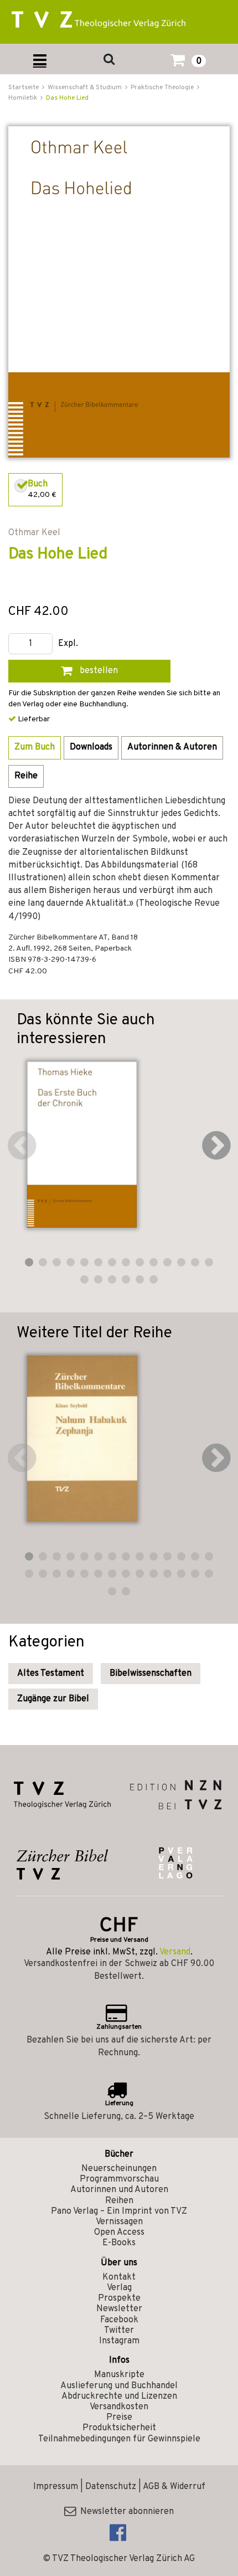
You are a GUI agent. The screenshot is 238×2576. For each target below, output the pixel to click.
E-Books (119, 2243)
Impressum (56, 2487)
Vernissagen (119, 2222)
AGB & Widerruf (174, 2487)
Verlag (119, 2288)
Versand (175, 1952)
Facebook (119, 2320)
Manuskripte (119, 2375)
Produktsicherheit (119, 2428)
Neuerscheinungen (119, 2169)
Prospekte (119, 2298)
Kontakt (119, 2277)
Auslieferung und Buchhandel (119, 2386)
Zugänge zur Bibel (53, 1699)
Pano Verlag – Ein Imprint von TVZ (119, 2211)
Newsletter (119, 2309)
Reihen (119, 2201)
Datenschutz (111, 2487)
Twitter (119, 2331)
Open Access (119, 2233)
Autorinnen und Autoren (119, 2190)
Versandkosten (119, 2407)
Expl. (68, 644)
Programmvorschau (119, 2179)
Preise (119, 2418)
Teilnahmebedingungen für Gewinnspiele (119, 2439)
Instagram (119, 2341)
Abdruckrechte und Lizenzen (119, 2397)
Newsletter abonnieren (125, 2512)
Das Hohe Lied (67, 98)
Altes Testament (51, 1674)
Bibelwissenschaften (151, 1674)
